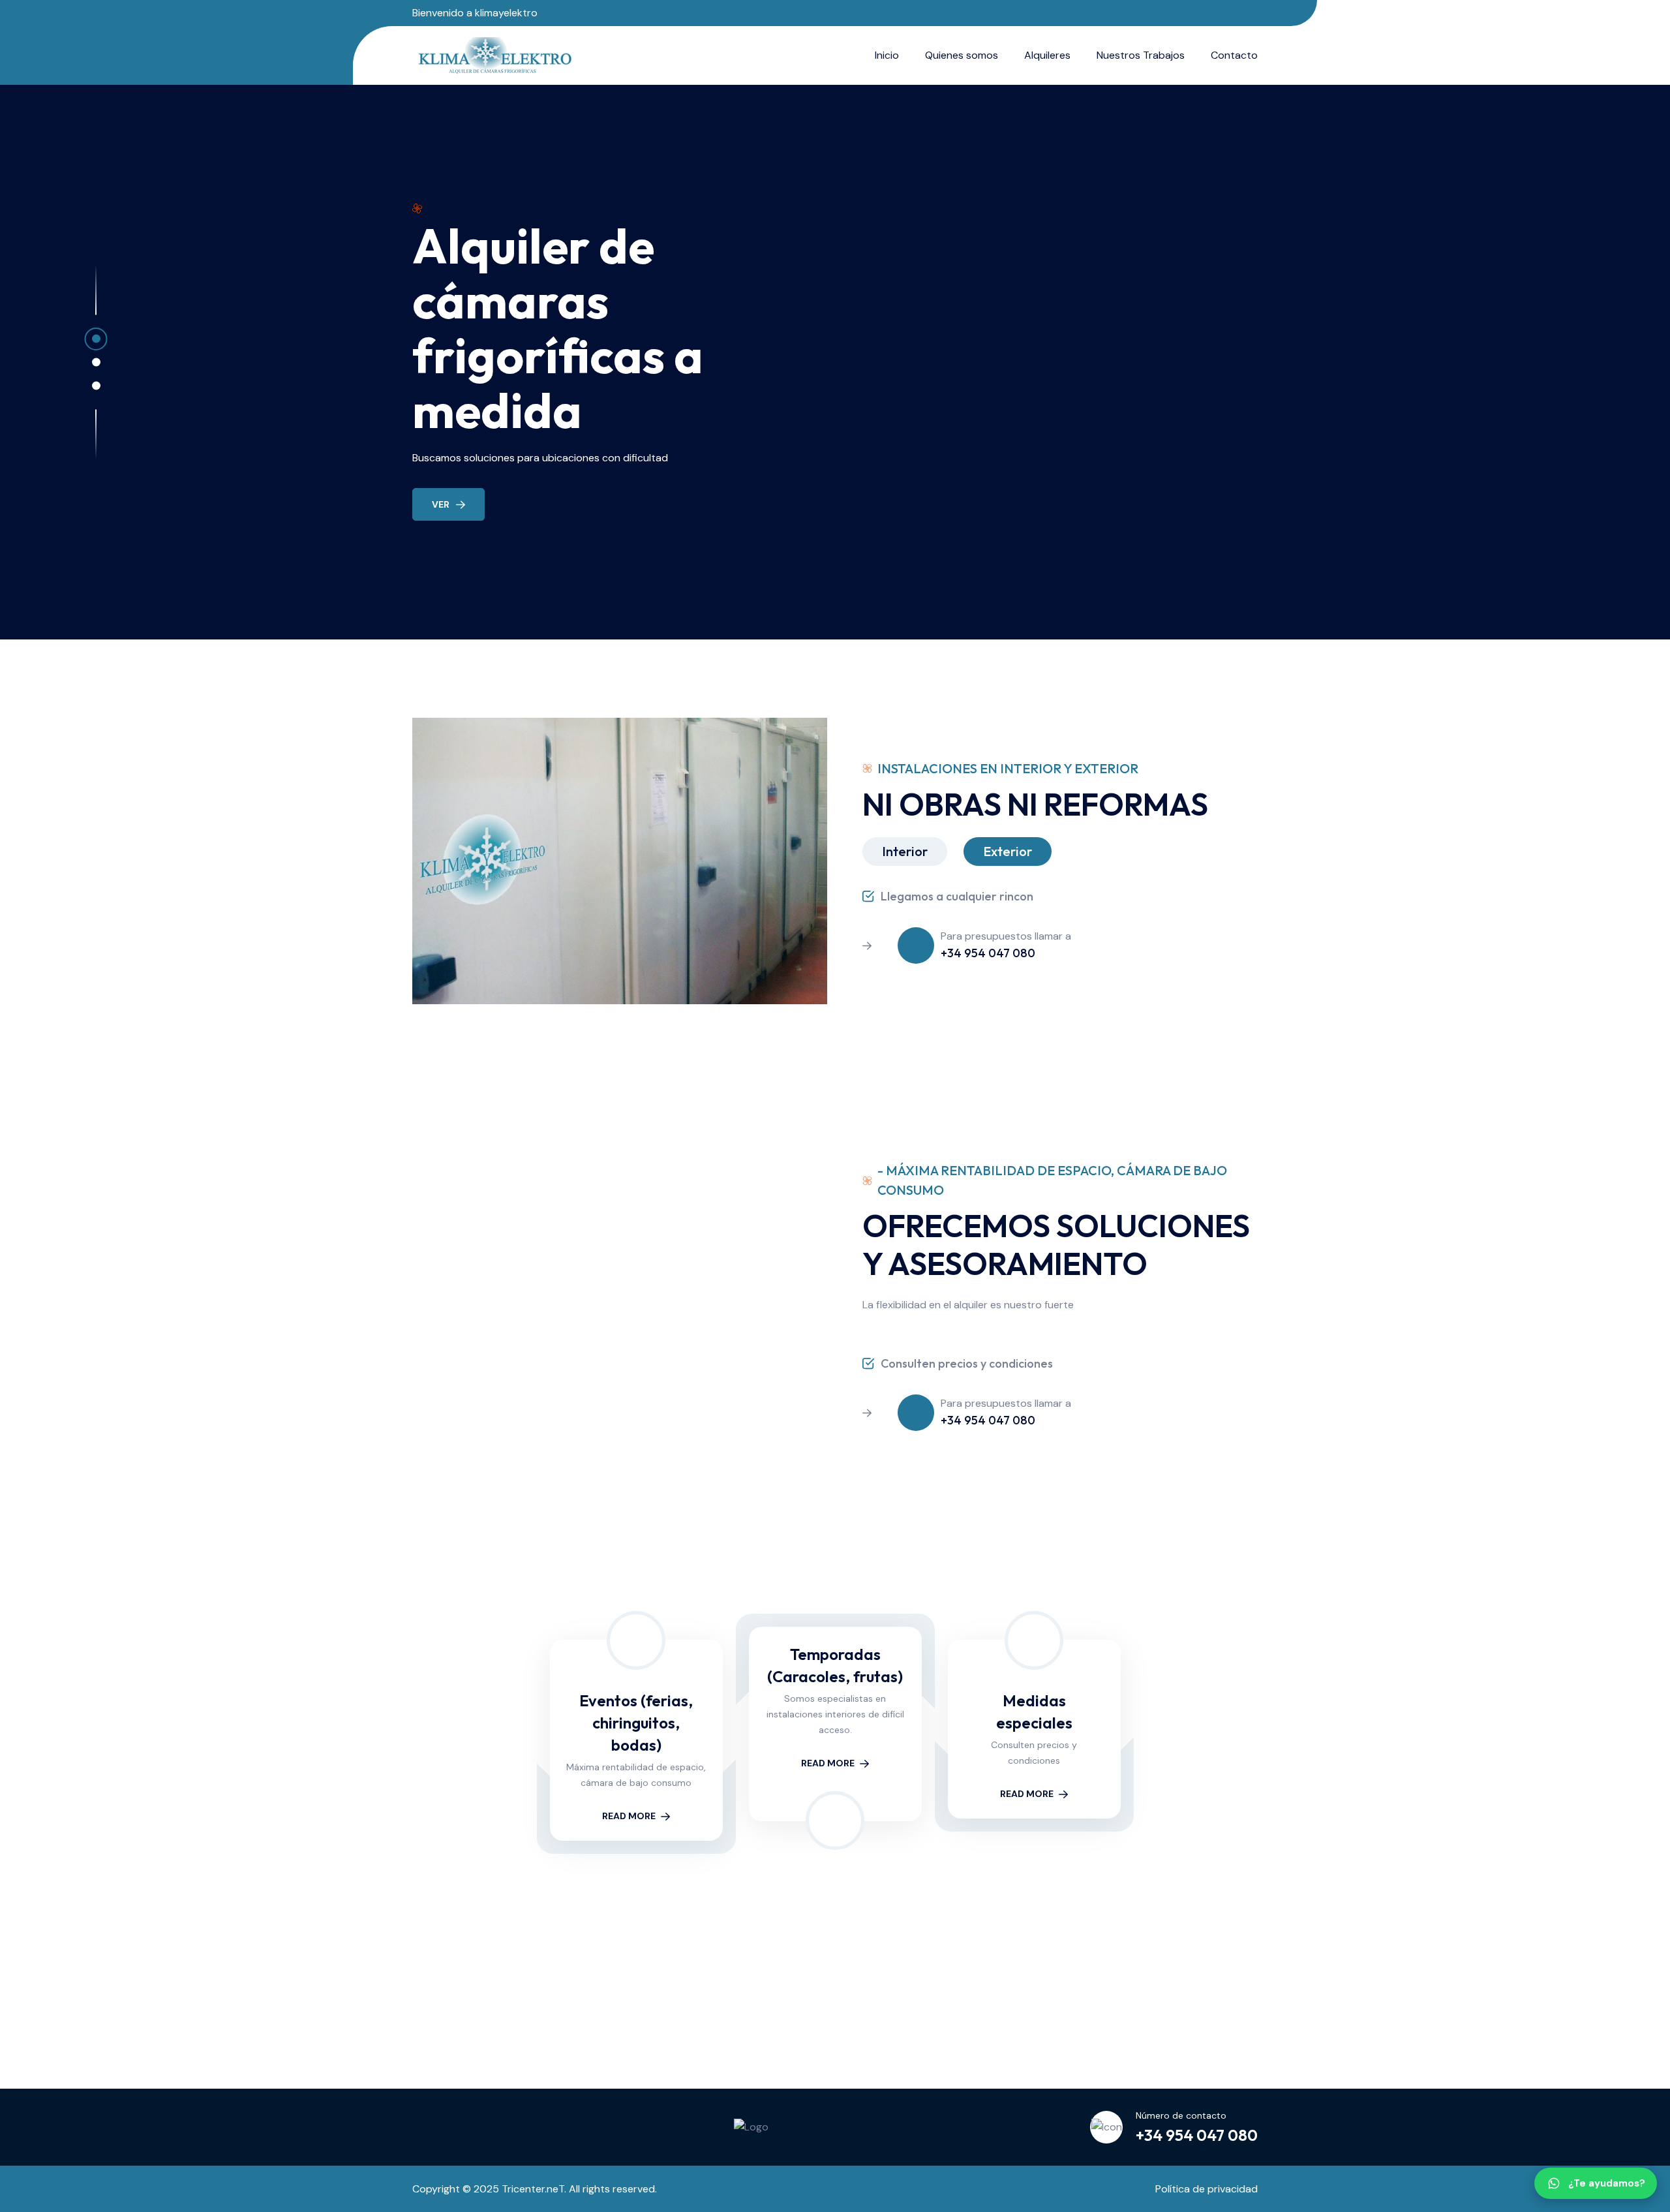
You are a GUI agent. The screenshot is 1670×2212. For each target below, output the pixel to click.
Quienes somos (962, 55)
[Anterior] (479, 2007)
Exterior (1008, 851)
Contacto (1234, 55)
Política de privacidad (1207, 2189)
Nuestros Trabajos (1141, 55)
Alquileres (1047, 55)
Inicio (887, 55)
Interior (905, 851)
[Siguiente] (1191, 2007)
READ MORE (629, 1816)
